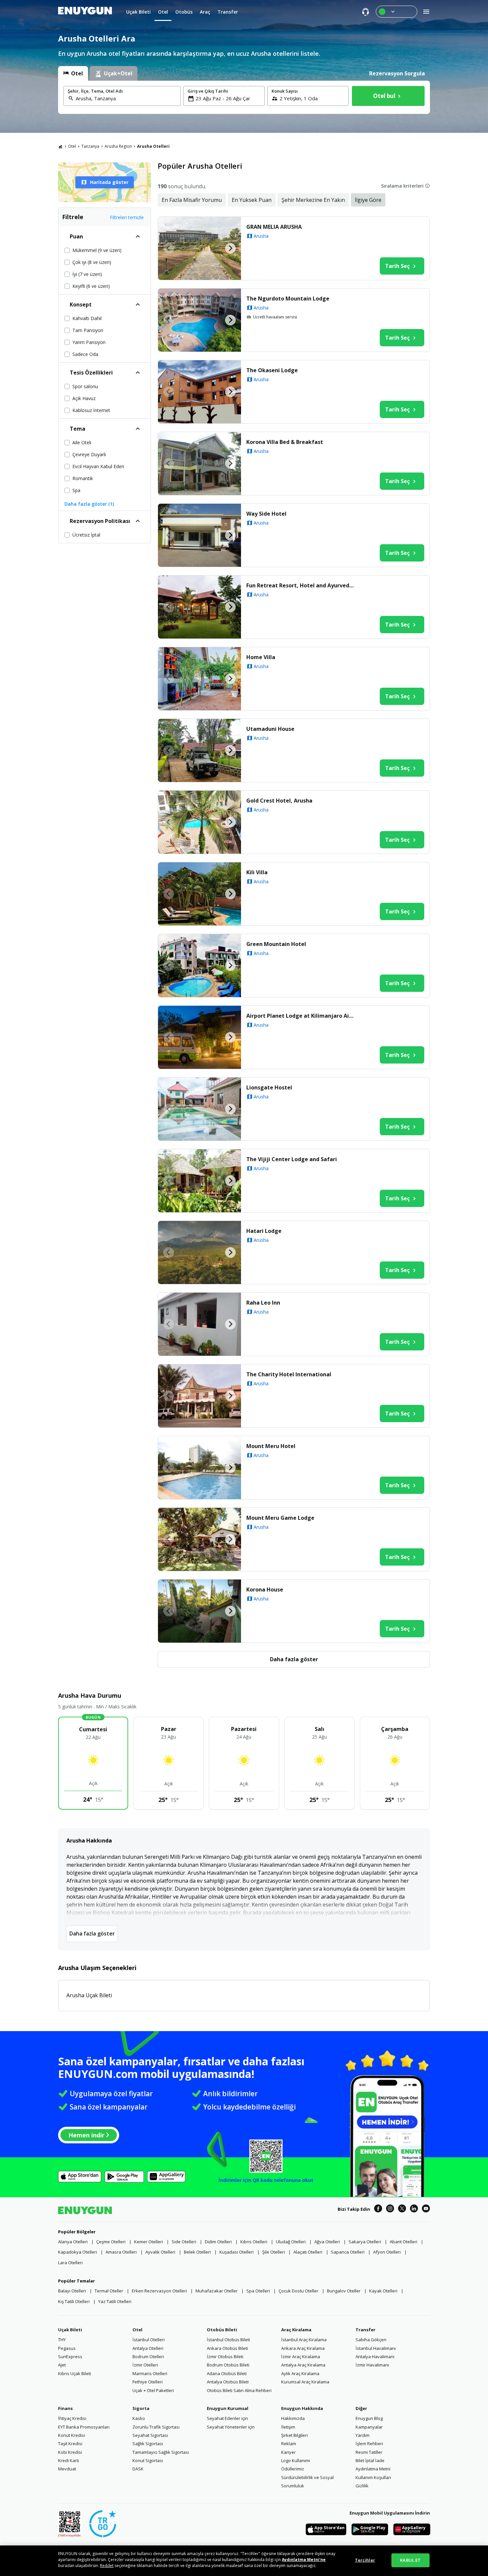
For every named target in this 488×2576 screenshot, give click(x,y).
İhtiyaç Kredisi (72, 2418)
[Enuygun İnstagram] (390, 2209)
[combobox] (126, 98)
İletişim (288, 2427)
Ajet (62, 2365)
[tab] (73, 73)
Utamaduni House (270, 729)
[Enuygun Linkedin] (414, 2209)
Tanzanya (90, 146)
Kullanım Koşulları (373, 2477)
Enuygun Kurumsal (228, 2408)
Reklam (289, 2444)
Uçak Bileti (70, 2330)
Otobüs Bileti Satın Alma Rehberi (239, 2390)
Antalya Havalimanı (375, 2357)
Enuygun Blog (369, 2418)
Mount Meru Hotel (271, 1446)
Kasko (139, 2418)
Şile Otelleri (274, 2252)
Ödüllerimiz (293, 2469)
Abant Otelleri (404, 2242)
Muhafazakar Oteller (217, 2291)
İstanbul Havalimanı (376, 2348)
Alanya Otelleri (73, 2242)
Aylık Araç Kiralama (300, 2373)
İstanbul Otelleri (149, 2340)
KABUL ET (410, 2560)
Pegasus (67, 2348)
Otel (72, 146)
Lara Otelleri (70, 2263)
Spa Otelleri (258, 2291)
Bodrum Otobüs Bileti (228, 2365)
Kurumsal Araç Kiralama (305, 2382)
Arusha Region (118, 146)
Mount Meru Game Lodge (280, 1518)
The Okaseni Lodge (272, 370)
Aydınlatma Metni (373, 2469)
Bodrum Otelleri (148, 2357)
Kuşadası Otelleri (237, 2252)
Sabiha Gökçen (371, 2340)
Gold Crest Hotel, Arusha (279, 801)
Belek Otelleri (197, 2252)
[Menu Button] (397, 12)
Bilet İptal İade (370, 2460)
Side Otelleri (184, 2242)
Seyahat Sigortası (150, 2435)
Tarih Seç (397, 266)
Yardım (363, 2435)
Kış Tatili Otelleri (74, 2301)
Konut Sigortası (148, 2460)
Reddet (107, 2566)
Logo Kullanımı (296, 2460)
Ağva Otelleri (327, 2242)
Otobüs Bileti (222, 2330)
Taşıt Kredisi (70, 2444)
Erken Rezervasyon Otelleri (159, 2291)
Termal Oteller (109, 2291)
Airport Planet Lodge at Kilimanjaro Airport (302, 1016)
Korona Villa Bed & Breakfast (285, 442)
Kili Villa (257, 872)
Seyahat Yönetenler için (231, 2427)
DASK (138, 2469)
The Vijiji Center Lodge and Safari (292, 1159)
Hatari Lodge (264, 1231)
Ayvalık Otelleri (160, 2252)
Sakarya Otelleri (365, 2242)
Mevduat (67, 2469)
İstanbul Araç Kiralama (304, 2340)
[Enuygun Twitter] (402, 2209)
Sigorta (141, 2408)
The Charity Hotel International (289, 1374)
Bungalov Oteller (344, 2291)
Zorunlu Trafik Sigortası (156, 2427)
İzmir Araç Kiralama (301, 2357)
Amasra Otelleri (121, 2252)
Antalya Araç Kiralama (303, 2365)
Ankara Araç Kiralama (303, 2348)
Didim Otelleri (218, 2242)
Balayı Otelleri (72, 2291)
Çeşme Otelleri (111, 2242)
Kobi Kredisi (70, 2452)
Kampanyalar (369, 2427)
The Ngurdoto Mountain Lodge (288, 299)
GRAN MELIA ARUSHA (274, 227)
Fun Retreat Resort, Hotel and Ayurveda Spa (302, 585)
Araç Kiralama (296, 2330)
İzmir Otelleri (145, 2365)
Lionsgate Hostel (269, 1087)
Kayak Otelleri (383, 2291)
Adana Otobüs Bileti (227, 2373)
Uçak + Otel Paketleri (153, 2390)
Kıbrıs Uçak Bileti (75, 2373)
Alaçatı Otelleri (308, 2252)
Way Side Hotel (266, 514)
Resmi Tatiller (369, 2452)
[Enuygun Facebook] (378, 2209)
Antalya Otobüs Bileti (228, 2382)
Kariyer (288, 2452)
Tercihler (365, 2560)
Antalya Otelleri (148, 2348)
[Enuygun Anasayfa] (85, 12)
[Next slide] (230, 248)
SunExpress (70, 2357)
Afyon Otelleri (387, 2252)
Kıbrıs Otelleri (254, 2242)
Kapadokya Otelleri (78, 2252)
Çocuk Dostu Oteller (298, 2291)
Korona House (265, 1589)
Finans (65, 2408)
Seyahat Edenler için (227, 2418)
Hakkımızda (293, 2418)
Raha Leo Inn (263, 1303)
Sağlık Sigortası (148, 2444)
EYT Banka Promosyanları (84, 2427)
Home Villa (261, 657)
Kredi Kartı (69, 2460)
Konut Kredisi (72, 2435)
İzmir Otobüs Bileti (225, 2357)
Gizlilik (362, 2486)
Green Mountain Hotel (276, 944)
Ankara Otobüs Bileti (227, 2348)
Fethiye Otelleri (148, 2382)
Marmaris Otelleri (150, 2373)
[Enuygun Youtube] (426, 2209)
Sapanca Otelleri (348, 2252)
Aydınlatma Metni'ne (304, 2560)
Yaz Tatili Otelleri (115, 2301)
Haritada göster (109, 182)
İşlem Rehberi (369, 2444)
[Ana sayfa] (60, 146)
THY (62, 2340)
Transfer (366, 2330)
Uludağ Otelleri (291, 2242)
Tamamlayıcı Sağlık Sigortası (161, 2452)
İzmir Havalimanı (372, 2365)
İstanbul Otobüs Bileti (228, 2340)
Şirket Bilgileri (294, 2435)
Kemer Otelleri (149, 2242)
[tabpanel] (244, 97)
